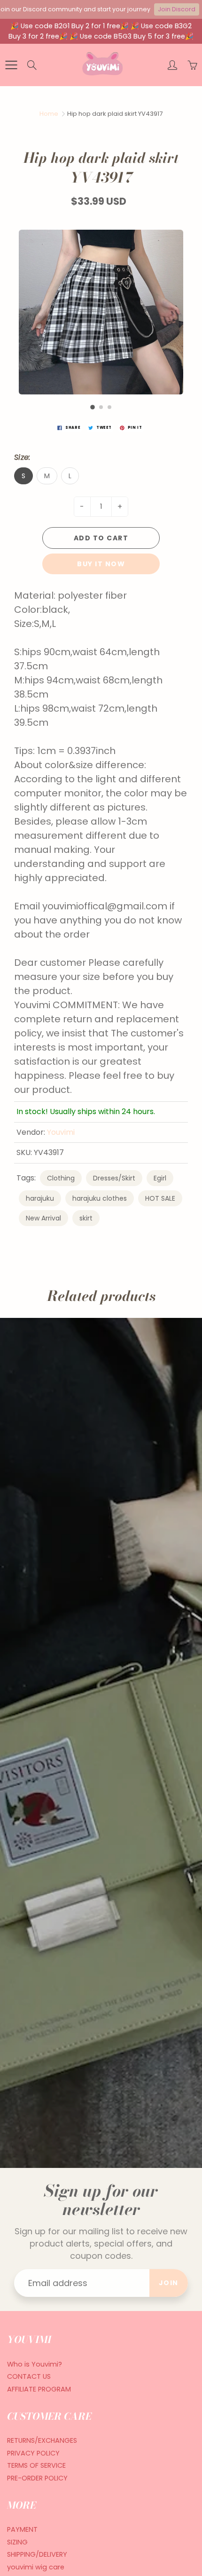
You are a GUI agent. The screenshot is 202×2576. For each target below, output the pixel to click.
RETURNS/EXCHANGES (42, 2440)
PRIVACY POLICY (33, 2453)
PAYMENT (22, 2529)
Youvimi (61, 1132)
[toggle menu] (11, 65)
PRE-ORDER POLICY (37, 2478)
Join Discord (177, 9)
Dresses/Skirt (114, 1178)
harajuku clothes (100, 1198)
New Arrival (43, 1218)
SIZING (17, 2542)
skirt (86, 1218)
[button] (93, 407)
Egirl (160, 1178)
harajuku (40, 1198)
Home (49, 114)
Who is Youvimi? (35, 2364)
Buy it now (101, 564)
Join (169, 2283)
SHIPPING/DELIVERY (37, 2554)
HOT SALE (160, 1198)
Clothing (61, 1178)
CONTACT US (29, 2376)
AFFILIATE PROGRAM (39, 2389)
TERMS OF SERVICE (36, 2465)
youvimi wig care (36, 2567)
